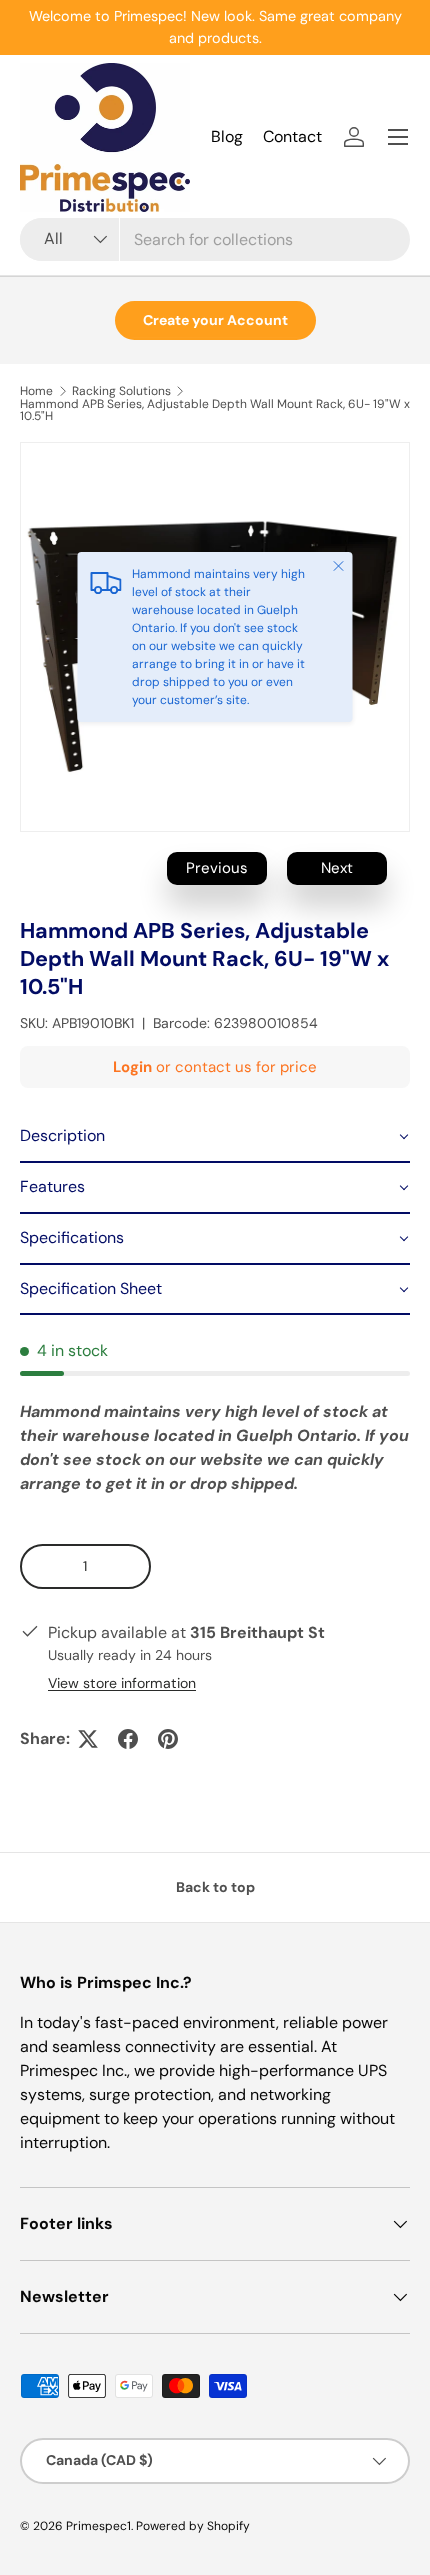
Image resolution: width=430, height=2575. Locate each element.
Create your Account (215, 320)
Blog (227, 136)
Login (132, 1067)
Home (36, 391)
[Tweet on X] (88, 1739)
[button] (215, 1137)
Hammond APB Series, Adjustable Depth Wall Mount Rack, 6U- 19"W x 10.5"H (215, 410)
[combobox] (215, 239)
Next (337, 868)
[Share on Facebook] (128, 1739)
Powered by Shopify (193, 2526)
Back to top (215, 1887)
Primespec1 (98, 2526)
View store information (122, 1683)
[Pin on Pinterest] (168, 1739)
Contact (292, 136)
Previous (217, 868)
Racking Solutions (121, 391)
